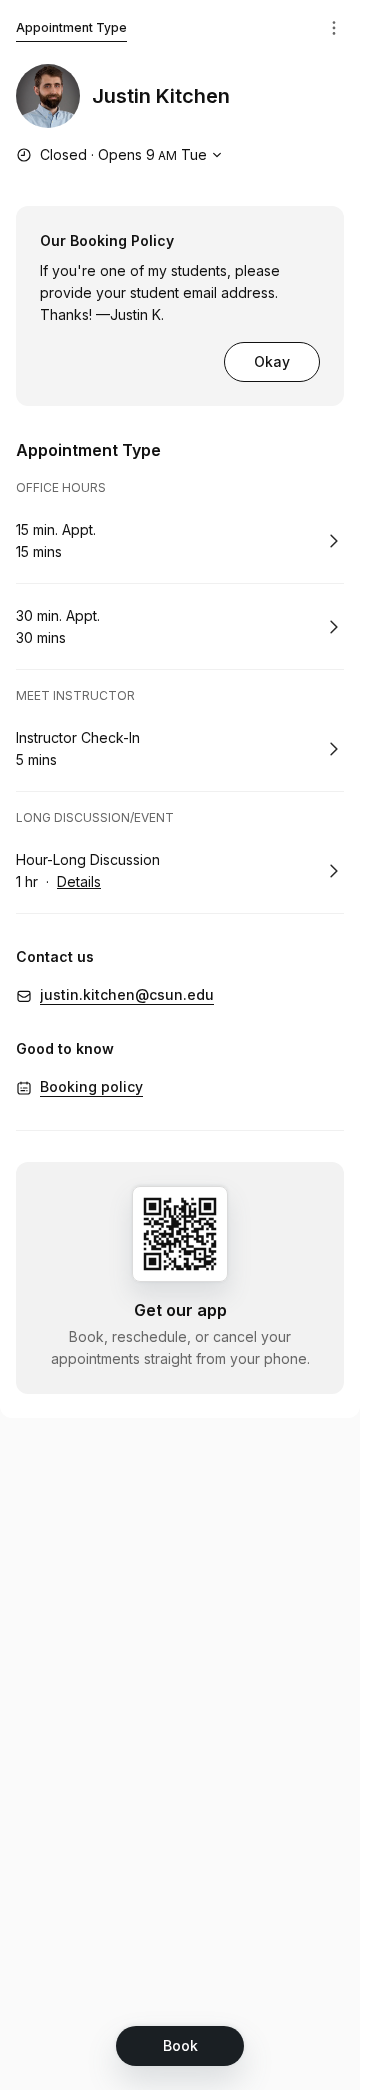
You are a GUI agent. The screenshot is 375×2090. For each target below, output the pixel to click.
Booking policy (91, 1086)
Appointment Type (71, 27)
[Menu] (334, 28)
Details (79, 881)
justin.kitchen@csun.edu (127, 994)
